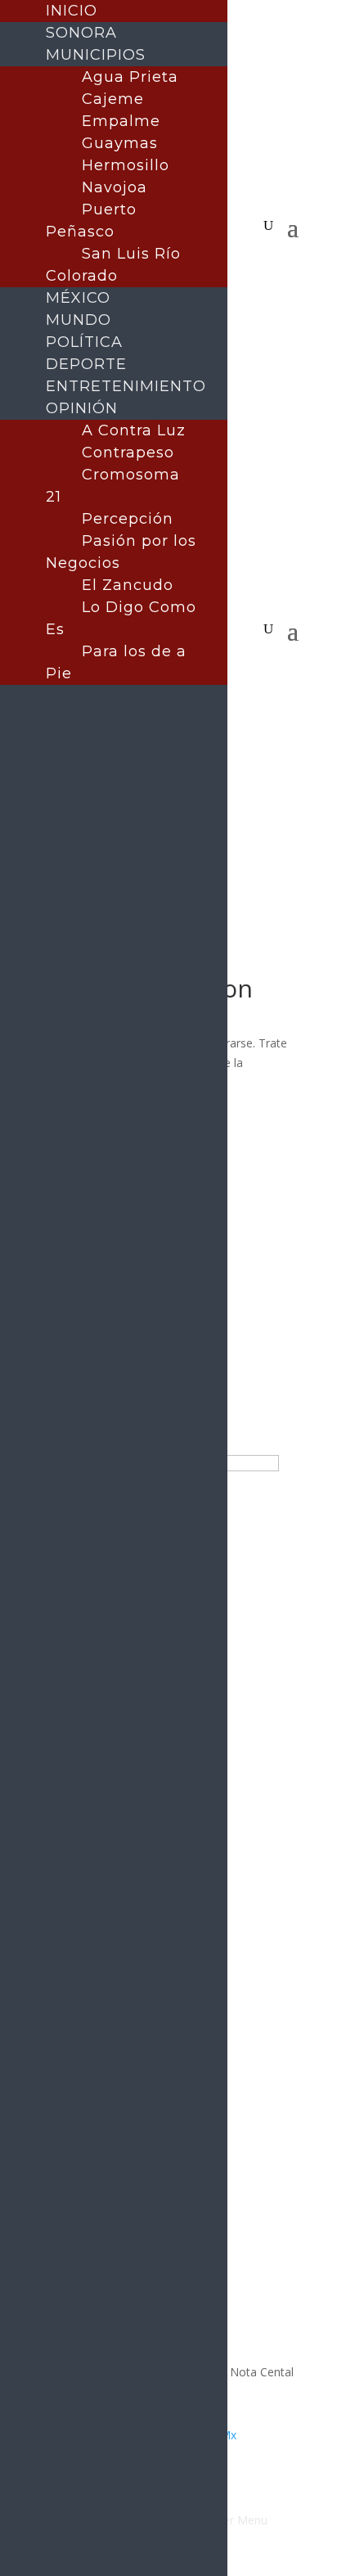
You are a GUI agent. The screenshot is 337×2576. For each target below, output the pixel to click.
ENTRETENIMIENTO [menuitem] (126, 386)
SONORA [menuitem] (81, 33)
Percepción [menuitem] (128, 519)
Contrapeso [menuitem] (128, 453)
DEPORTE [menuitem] (86, 364)
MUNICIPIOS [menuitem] (96, 55)
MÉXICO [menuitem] (78, 298)
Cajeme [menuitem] (113, 99)
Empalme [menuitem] (121, 121)
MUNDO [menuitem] (79, 320)
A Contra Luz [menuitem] (134, 430)
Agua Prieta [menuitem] (130, 77)
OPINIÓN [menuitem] (82, 408)
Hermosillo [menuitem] (126, 165)
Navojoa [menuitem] (115, 187)
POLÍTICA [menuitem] (84, 342)
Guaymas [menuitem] (120, 143)
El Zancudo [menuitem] (128, 585)
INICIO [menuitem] (72, 11)
